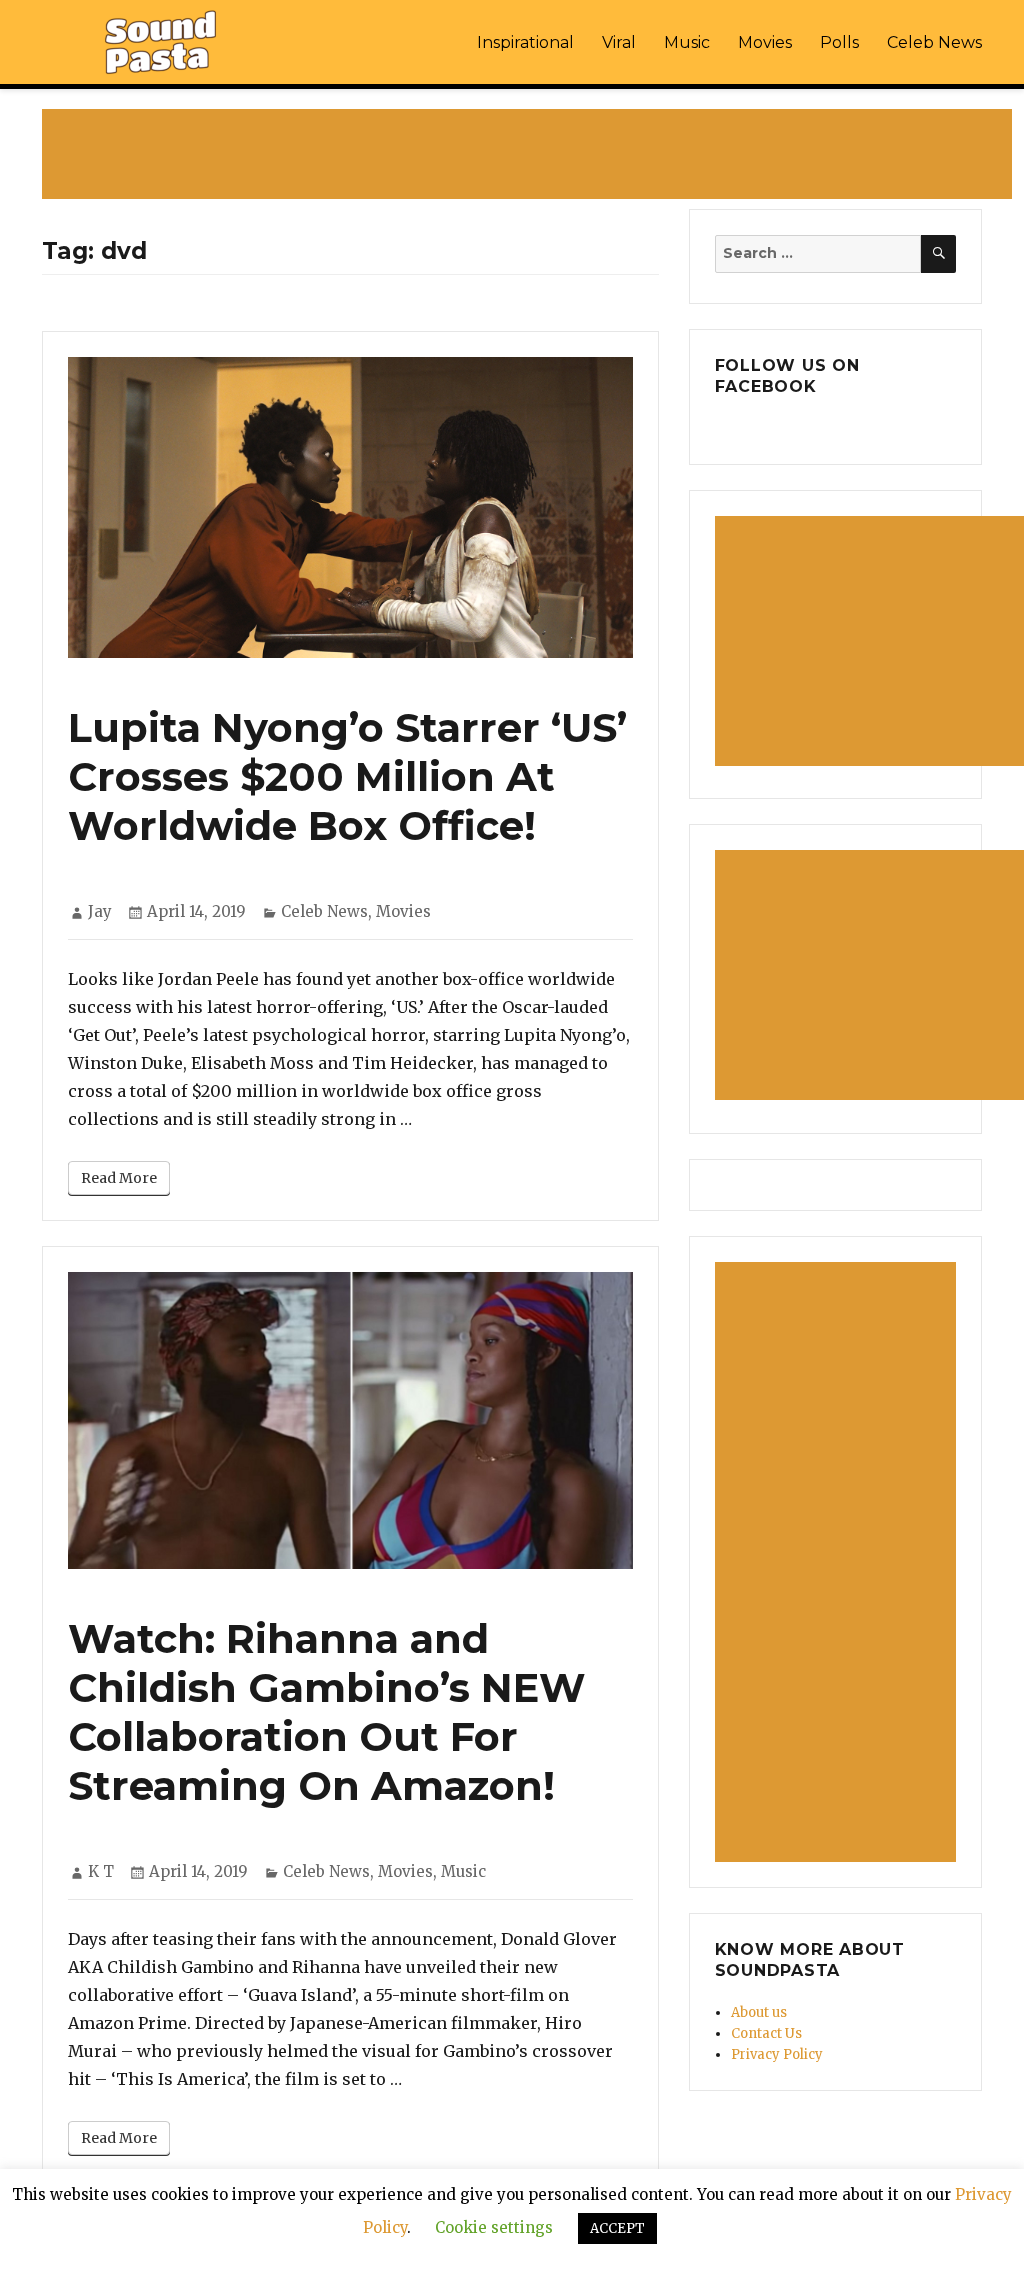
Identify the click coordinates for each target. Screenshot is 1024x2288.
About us (759, 2012)
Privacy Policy (777, 2054)
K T (101, 1871)
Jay (100, 911)
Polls (839, 42)
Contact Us (766, 2033)
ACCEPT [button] (617, 2228)
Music (687, 42)
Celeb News (934, 42)
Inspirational (525, 42)
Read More (119, 1178)
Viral (619, 42)
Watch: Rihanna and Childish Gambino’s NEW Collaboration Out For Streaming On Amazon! (327, 1712)
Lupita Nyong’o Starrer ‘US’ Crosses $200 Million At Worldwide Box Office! (347, 776)
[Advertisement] (531, 156)
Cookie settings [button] (494, 2227)
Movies (765, 42)
